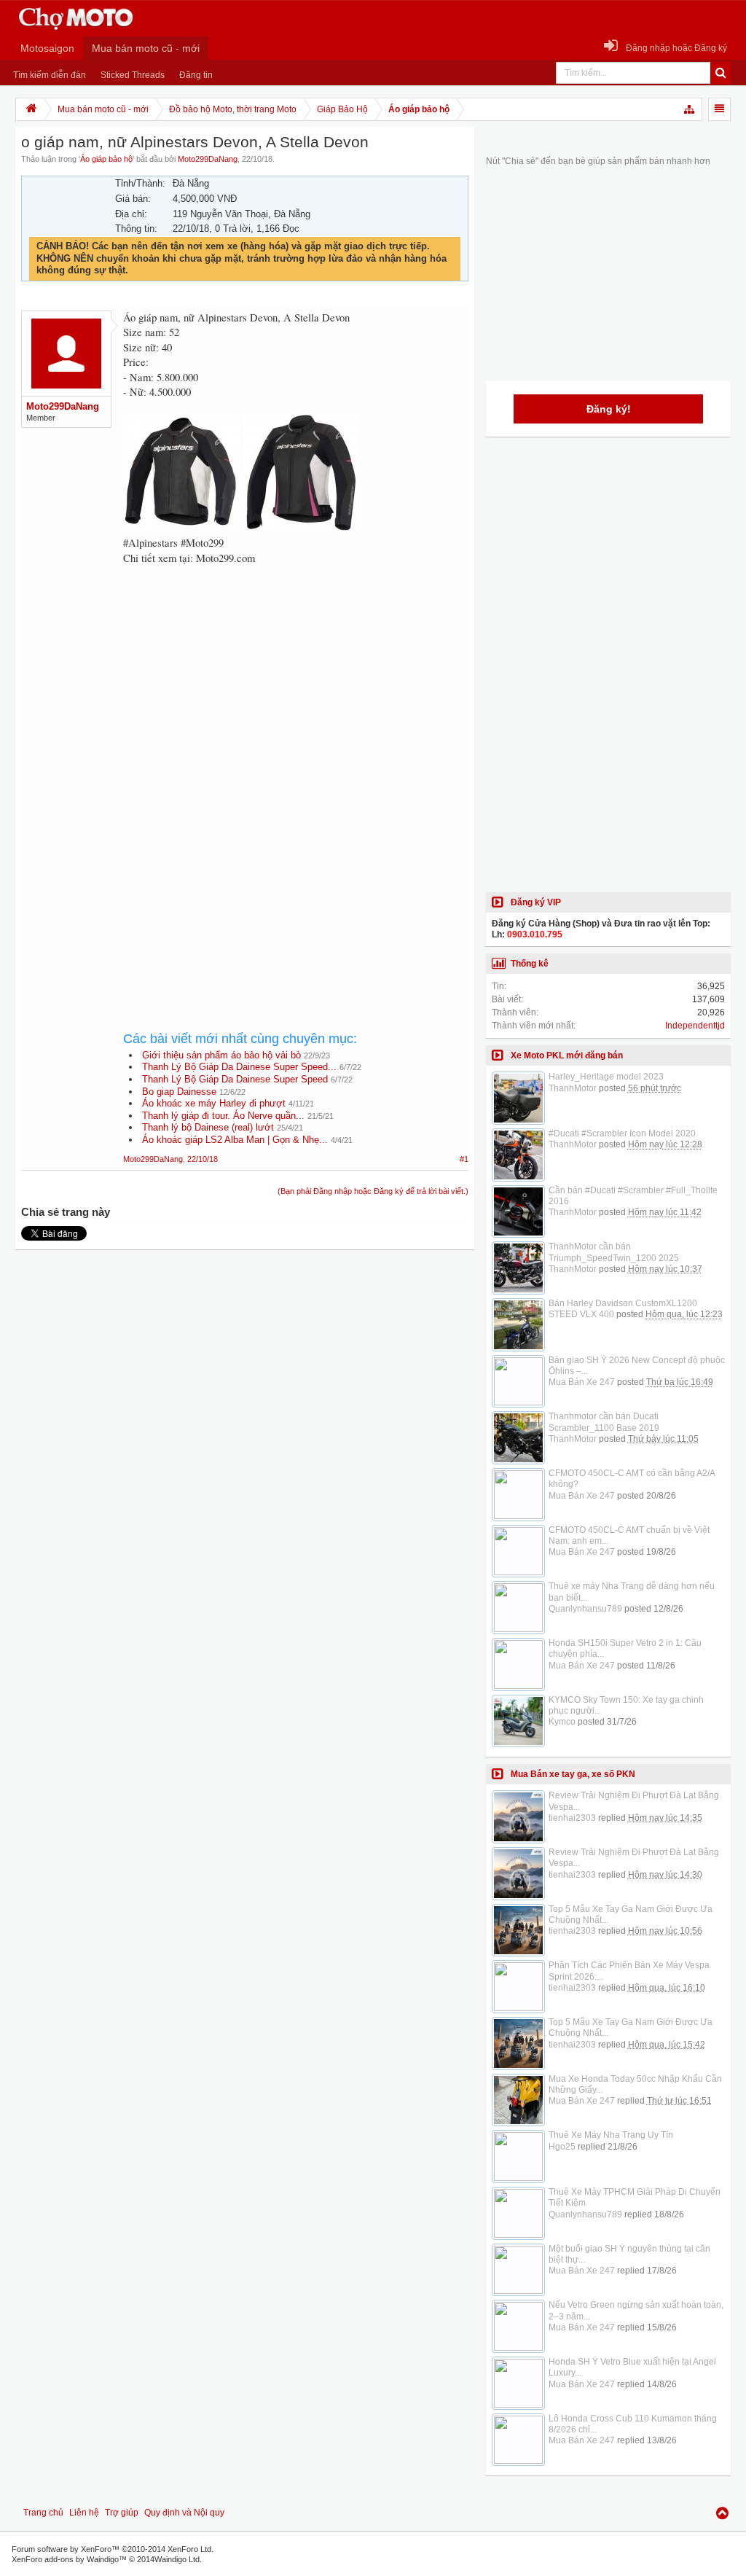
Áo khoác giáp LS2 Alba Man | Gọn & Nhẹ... (235, 1140)
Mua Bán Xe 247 (582, 1382)
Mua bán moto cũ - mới (146, 48)
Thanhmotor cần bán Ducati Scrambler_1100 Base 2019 (604, 1422)
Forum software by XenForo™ (113, 2549)
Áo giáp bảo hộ (106, 159)
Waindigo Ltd (177, 2559)
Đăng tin (196, 75)
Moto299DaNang (208, 159)
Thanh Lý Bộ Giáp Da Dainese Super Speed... (239, 1067)
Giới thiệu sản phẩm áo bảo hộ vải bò (221, 1055)
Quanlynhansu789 (585, 1609)
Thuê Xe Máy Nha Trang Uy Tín (611, 2135)
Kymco (562, 1722)
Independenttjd (695, 1026)
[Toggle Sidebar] (719, 109)
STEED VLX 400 (581, 1314)
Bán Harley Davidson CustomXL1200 (623, 1303)
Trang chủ (43, 2513)
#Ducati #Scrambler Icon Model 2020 (622, 1133)
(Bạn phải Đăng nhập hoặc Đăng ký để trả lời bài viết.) (373, 1191)
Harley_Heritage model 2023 (606, 1077)
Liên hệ (84, 2513)
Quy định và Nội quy (184, 2513)
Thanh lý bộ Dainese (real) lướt (208, 1127)
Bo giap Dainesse (179, 1092)
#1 (464, 1159)
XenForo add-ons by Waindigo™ (69, 2559)
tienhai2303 (572, 1818)
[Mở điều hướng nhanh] (690, 109)
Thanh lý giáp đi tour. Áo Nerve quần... (223, 1116)
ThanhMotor (573, 1088)
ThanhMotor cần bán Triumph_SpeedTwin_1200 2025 (614, 1252)
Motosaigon (47, 48)
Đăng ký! (609, 409)
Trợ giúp (122, 2513)
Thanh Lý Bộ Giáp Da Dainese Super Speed (235, 1079)
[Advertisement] (296, 695)
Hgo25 (562, 2147)
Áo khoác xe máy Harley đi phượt (214, 1103)
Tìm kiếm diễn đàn (50, 75)
